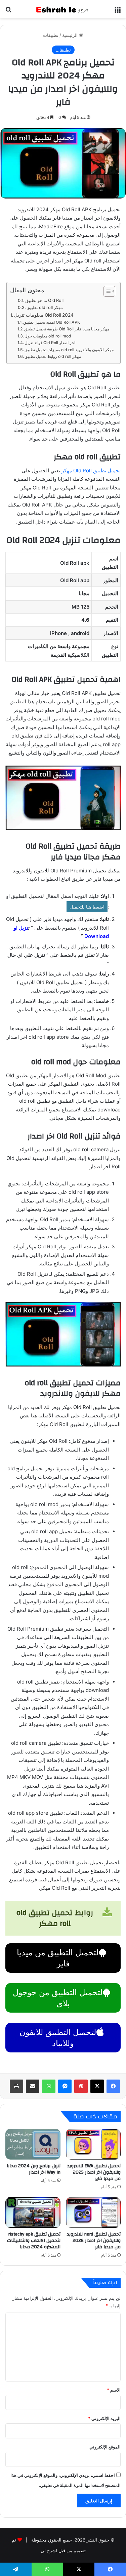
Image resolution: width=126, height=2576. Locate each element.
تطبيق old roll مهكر (45, 307)
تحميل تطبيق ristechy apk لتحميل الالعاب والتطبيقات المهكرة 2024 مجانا (34, 2241)
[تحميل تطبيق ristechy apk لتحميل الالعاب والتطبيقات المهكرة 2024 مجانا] (33, 2212)
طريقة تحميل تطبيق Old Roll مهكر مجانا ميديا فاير (67, 329)
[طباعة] (16, 2086)
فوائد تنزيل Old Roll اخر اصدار (50, 343)
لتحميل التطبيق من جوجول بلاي (58, 1998)
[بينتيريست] (81, 2086)
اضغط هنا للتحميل (87, 907)
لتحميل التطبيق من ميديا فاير (58, 1958)
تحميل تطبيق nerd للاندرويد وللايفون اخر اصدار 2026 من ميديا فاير (94, 2241)
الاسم (114, 2390)
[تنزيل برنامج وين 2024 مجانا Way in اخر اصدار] (33, 2144)
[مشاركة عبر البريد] (33, 2086)
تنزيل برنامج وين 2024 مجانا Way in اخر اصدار (34, 2169)
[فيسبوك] (113, 2086)
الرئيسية (71, 35)
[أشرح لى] (63, 9)
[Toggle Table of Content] (106, 291)
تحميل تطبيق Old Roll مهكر (91, 471)
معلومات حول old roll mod (48, 336)
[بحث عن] (8, 12)
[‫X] (97, 2086)
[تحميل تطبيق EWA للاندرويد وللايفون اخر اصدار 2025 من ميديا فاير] (93, 2144)
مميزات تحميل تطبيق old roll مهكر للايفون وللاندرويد (69, 350)
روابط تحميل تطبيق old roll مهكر (53, 356)
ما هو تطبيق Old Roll (44, 300)
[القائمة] (118, 12)
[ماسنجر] (65, 2086)
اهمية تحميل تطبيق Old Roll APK (52, 322)
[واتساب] (49, 2086)
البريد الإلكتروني (104, 2418)
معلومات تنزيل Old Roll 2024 (44, 315)
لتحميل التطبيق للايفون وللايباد (58, 2038)
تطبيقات (51, 35)
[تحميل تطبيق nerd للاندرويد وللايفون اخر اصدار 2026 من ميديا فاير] (93, 2212)
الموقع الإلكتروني (105, 2447)
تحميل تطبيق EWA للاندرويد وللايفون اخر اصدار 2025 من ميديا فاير (94, 2172)
